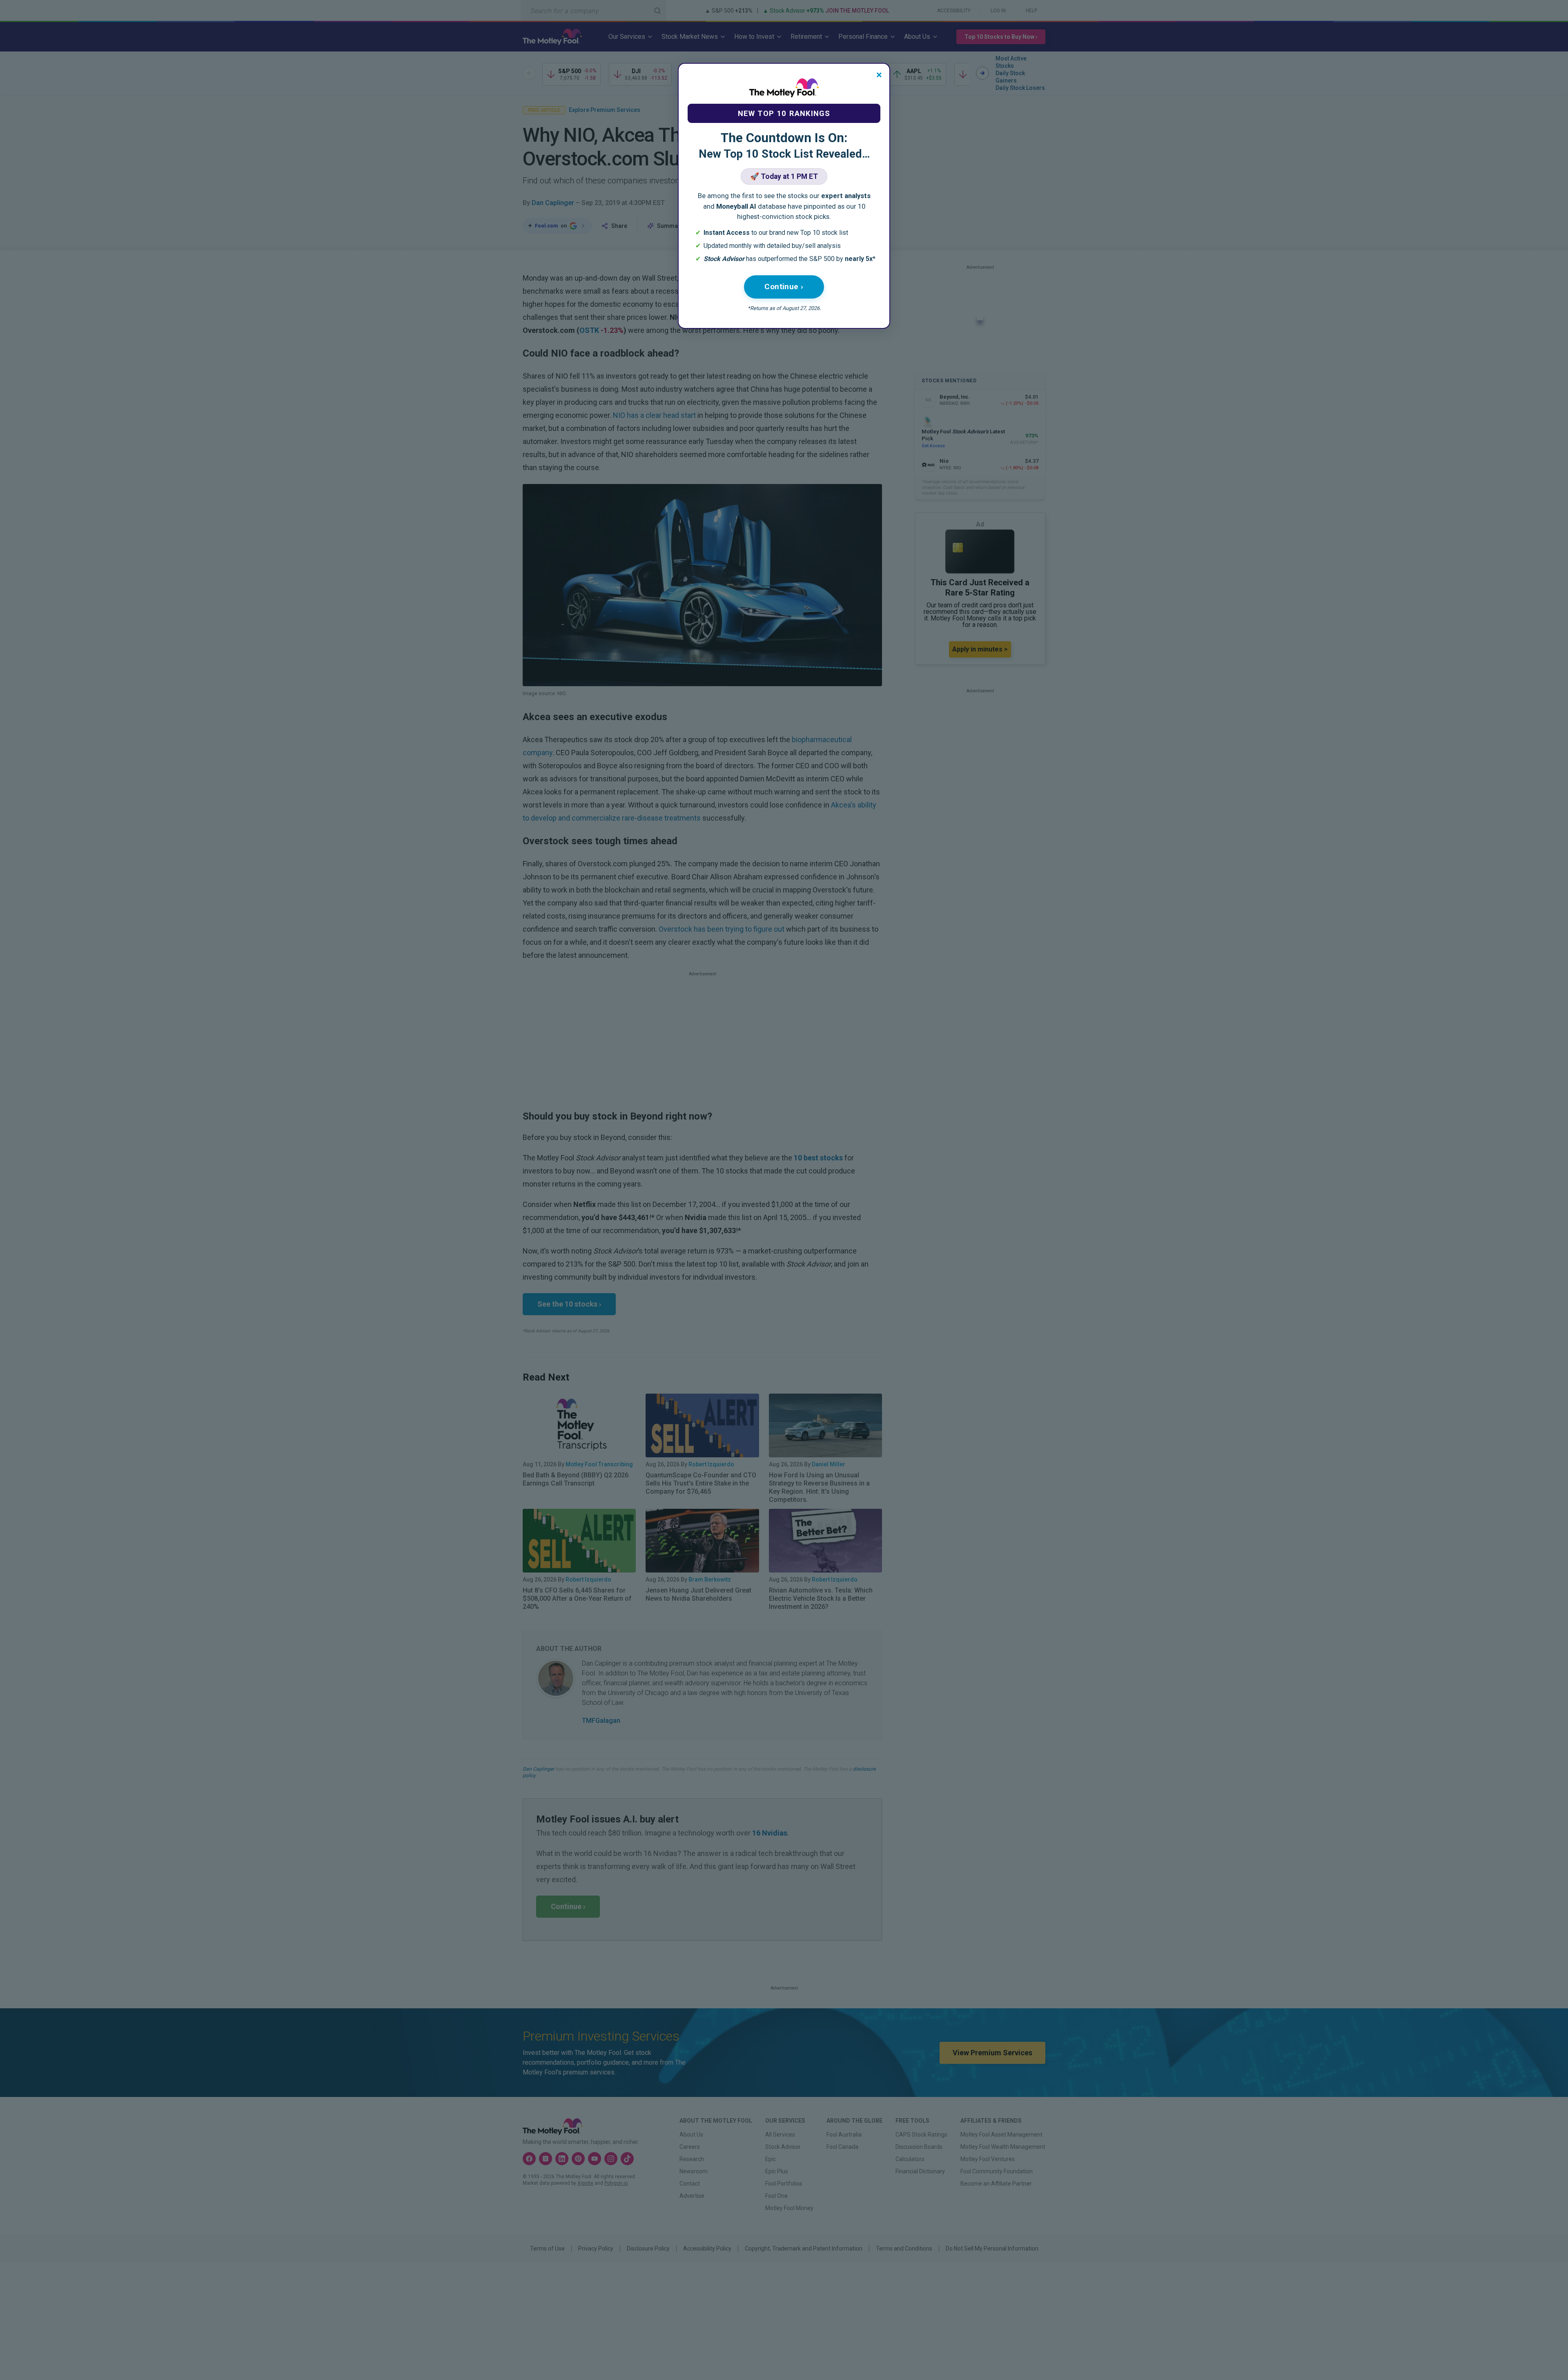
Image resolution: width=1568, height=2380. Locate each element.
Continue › (784, 287)
